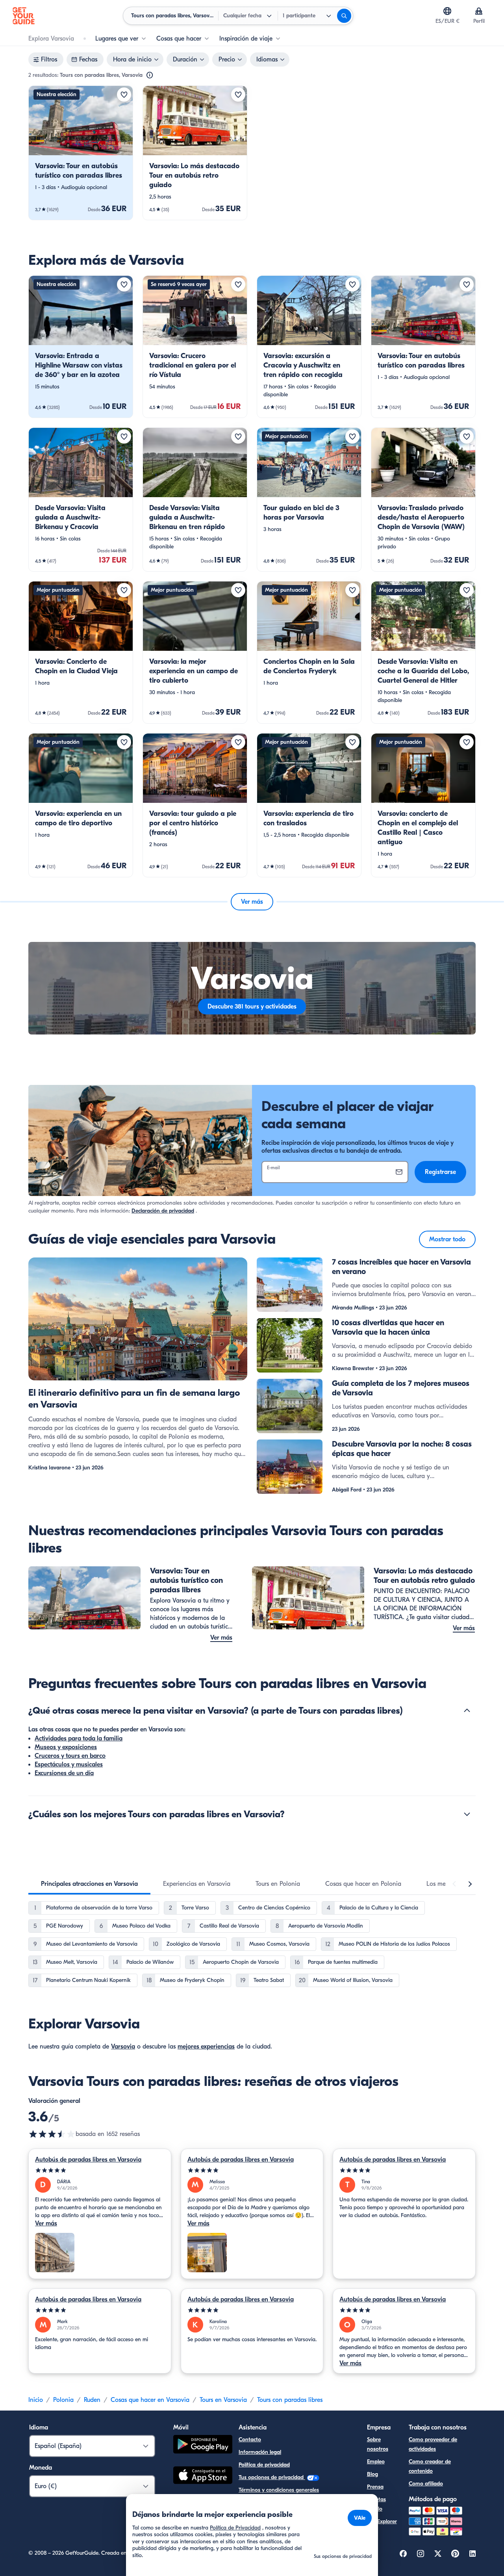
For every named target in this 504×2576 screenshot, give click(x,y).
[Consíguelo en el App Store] (203, 2476)
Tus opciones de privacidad (272, 2477)
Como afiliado (426, 2484)
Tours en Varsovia (223, 2400)
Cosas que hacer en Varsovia (150, 2400)
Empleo (376, 2462)
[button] (81, 153)
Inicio (36, 2400)
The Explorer (382, 2521)
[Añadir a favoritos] (124, 95)
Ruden (92, 2400)
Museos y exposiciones (66, 1747)
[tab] (89, 1884)
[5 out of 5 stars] (100, 2170)
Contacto (250, 2439)
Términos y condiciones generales (279, 2490)
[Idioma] (447, 11)
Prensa (375, 2487)
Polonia (63, 2400)
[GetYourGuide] (24, 16)
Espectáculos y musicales (69, 1764)
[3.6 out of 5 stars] (52, 2134)
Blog (372, 2474)
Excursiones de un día (64, 1773)
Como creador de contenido (430, 2466)
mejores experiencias (206, 2047)
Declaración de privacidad (163, 1211)
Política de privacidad (264, 2465)
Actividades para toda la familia (79, 1738)
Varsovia (123, 2047)
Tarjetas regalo (376, 2504)
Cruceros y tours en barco (70, 1756)
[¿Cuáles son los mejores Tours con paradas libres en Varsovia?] (467, 1814)
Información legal (260, 2452)
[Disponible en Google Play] (203, 2445)
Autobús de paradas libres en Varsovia (88, 2160)
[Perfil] (479, 11)
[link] (81, 153)
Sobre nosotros (378, 2444)
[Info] (150, 75)
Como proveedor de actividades (433, 2444)
